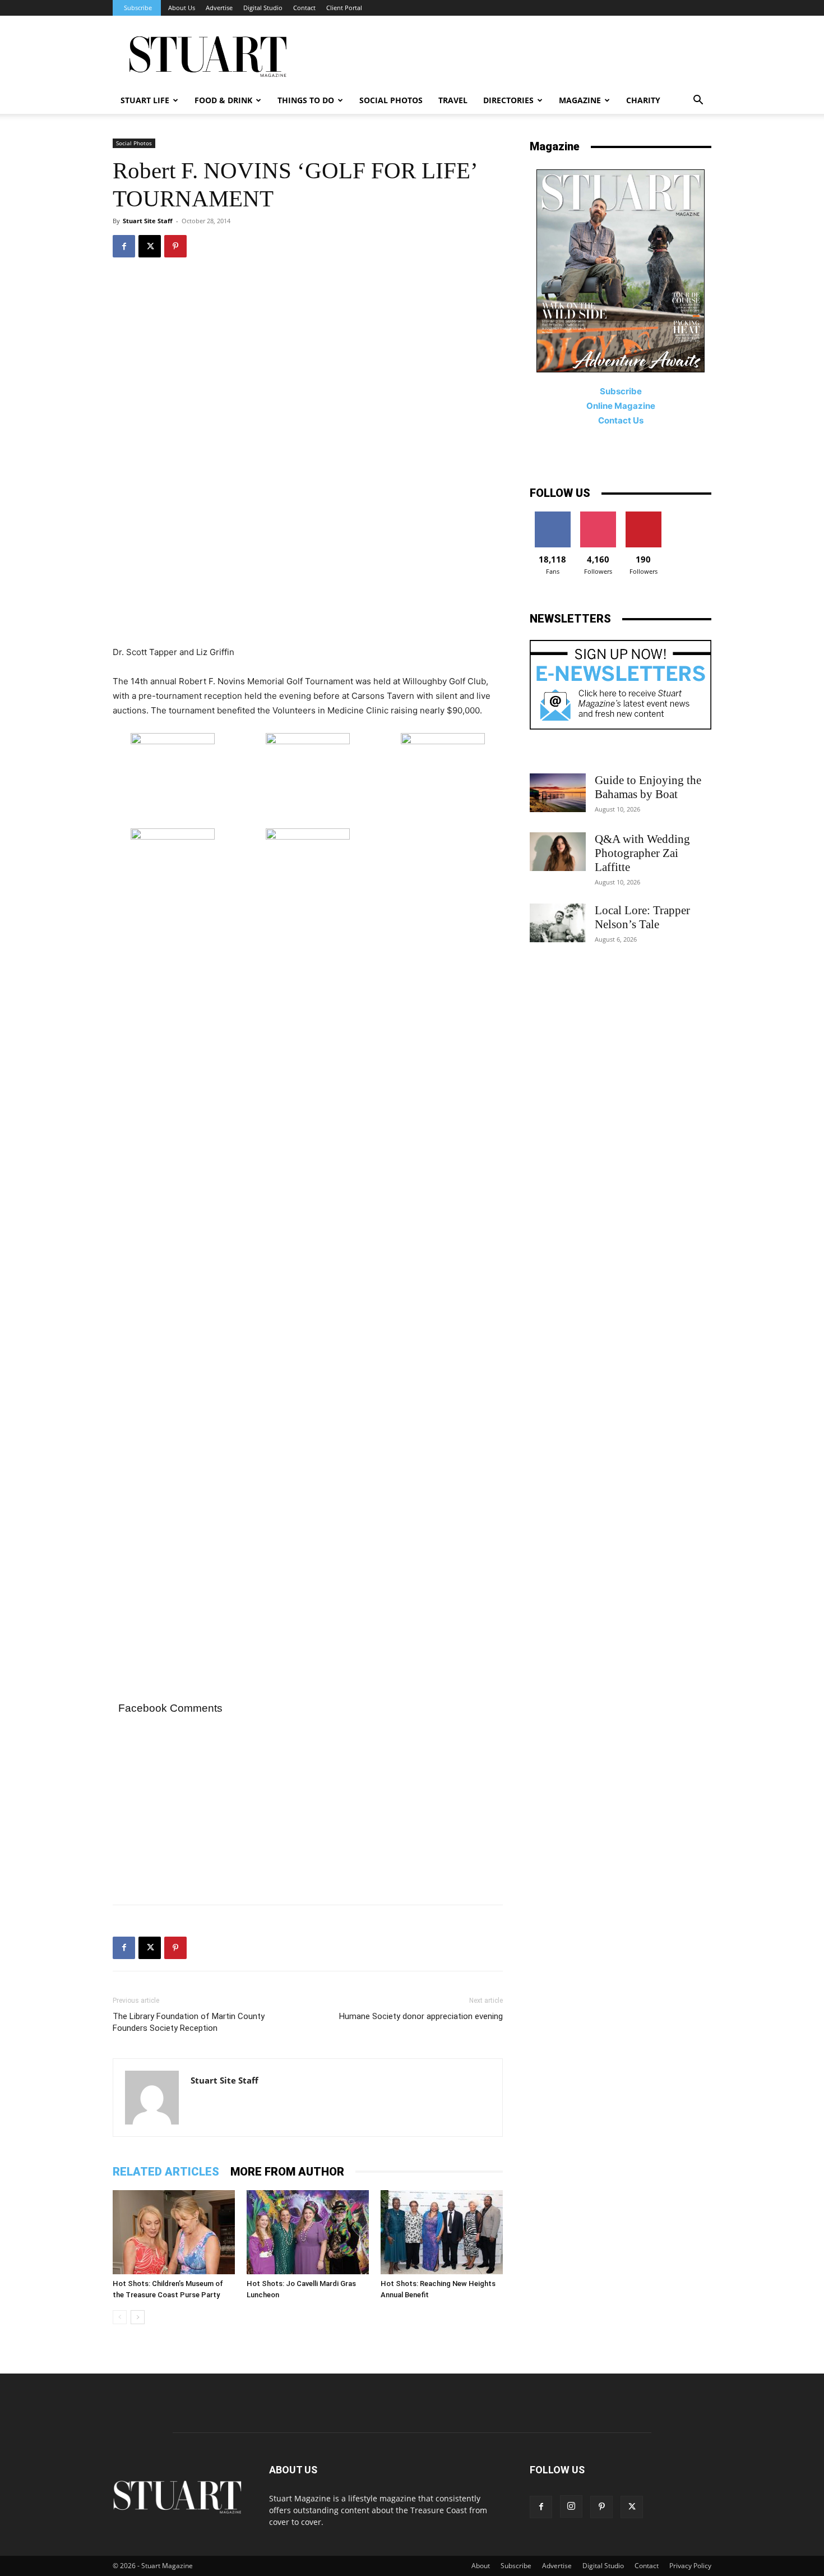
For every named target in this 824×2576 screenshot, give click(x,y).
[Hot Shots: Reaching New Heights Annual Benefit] (442, 2232)
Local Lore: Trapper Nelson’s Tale (642, 917)
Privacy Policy (690, 2566)
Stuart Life (145, 100)
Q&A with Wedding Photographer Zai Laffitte (642, 853)
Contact (304, 8)
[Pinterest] (175, 246)
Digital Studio (263, 8)
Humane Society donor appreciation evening (421, 2016)
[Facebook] (124, 246)
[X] (150, 246)
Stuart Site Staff (148, 221)
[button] (698, 101)
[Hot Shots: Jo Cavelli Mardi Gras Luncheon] (308, 2232)
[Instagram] (571, 2506)
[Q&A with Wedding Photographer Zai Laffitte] (558, 852)
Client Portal (344, 8)
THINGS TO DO (306, 100)
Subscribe (138, 8)
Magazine (580, 100)
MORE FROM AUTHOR (287, 2172)
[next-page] (138, 2317)
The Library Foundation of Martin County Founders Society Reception (189, 2022)
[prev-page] (120, 2317)
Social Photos (391, 100)
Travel (453, 100)
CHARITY (643, 100)
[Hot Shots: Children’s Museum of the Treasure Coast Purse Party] (174, 2232)
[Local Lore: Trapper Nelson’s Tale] (558, 923)
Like (552, 516)
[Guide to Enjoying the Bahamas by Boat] (558, 793)
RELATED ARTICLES (166, 2172)
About (481, 2566)
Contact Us (621, 420)
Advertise (219, 8)
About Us (182, 8)
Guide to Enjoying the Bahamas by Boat (648, 787)
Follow (598, 516)
